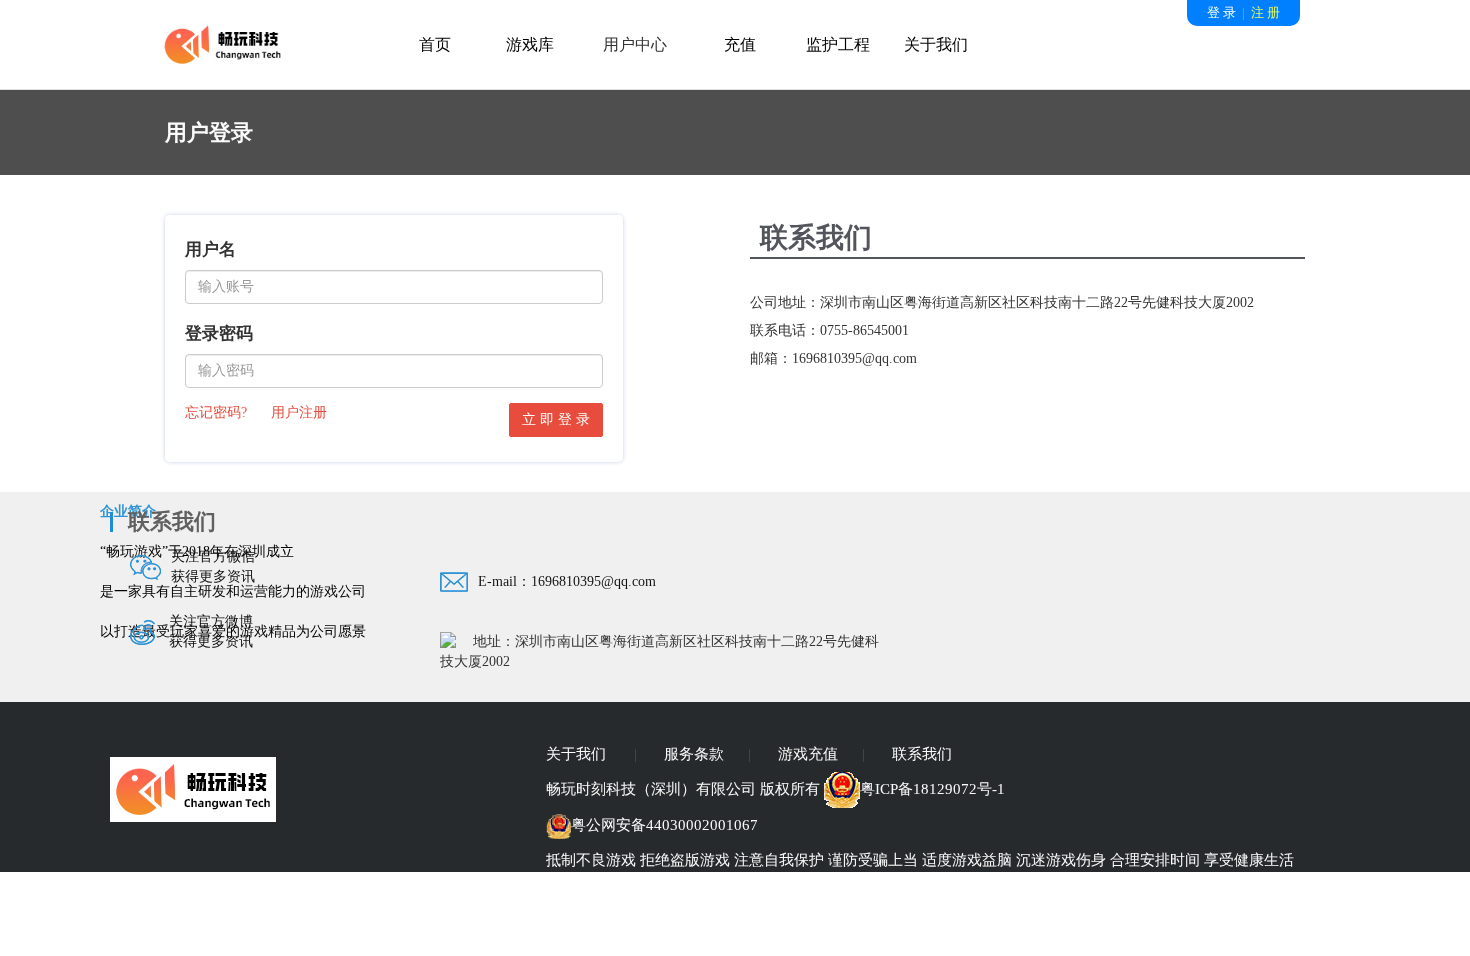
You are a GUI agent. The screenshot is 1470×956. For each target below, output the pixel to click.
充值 (740, 44)
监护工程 (838, 44)
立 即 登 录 (556, 419)
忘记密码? (216, 412)
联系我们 (922, 754)
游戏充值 (808, 754)
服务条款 (694, 754)
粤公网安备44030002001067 (664, 825)
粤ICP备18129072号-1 (932, 789)
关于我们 (936, 44)
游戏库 (530, 44)
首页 (435, 44)
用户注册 (299, 412)
